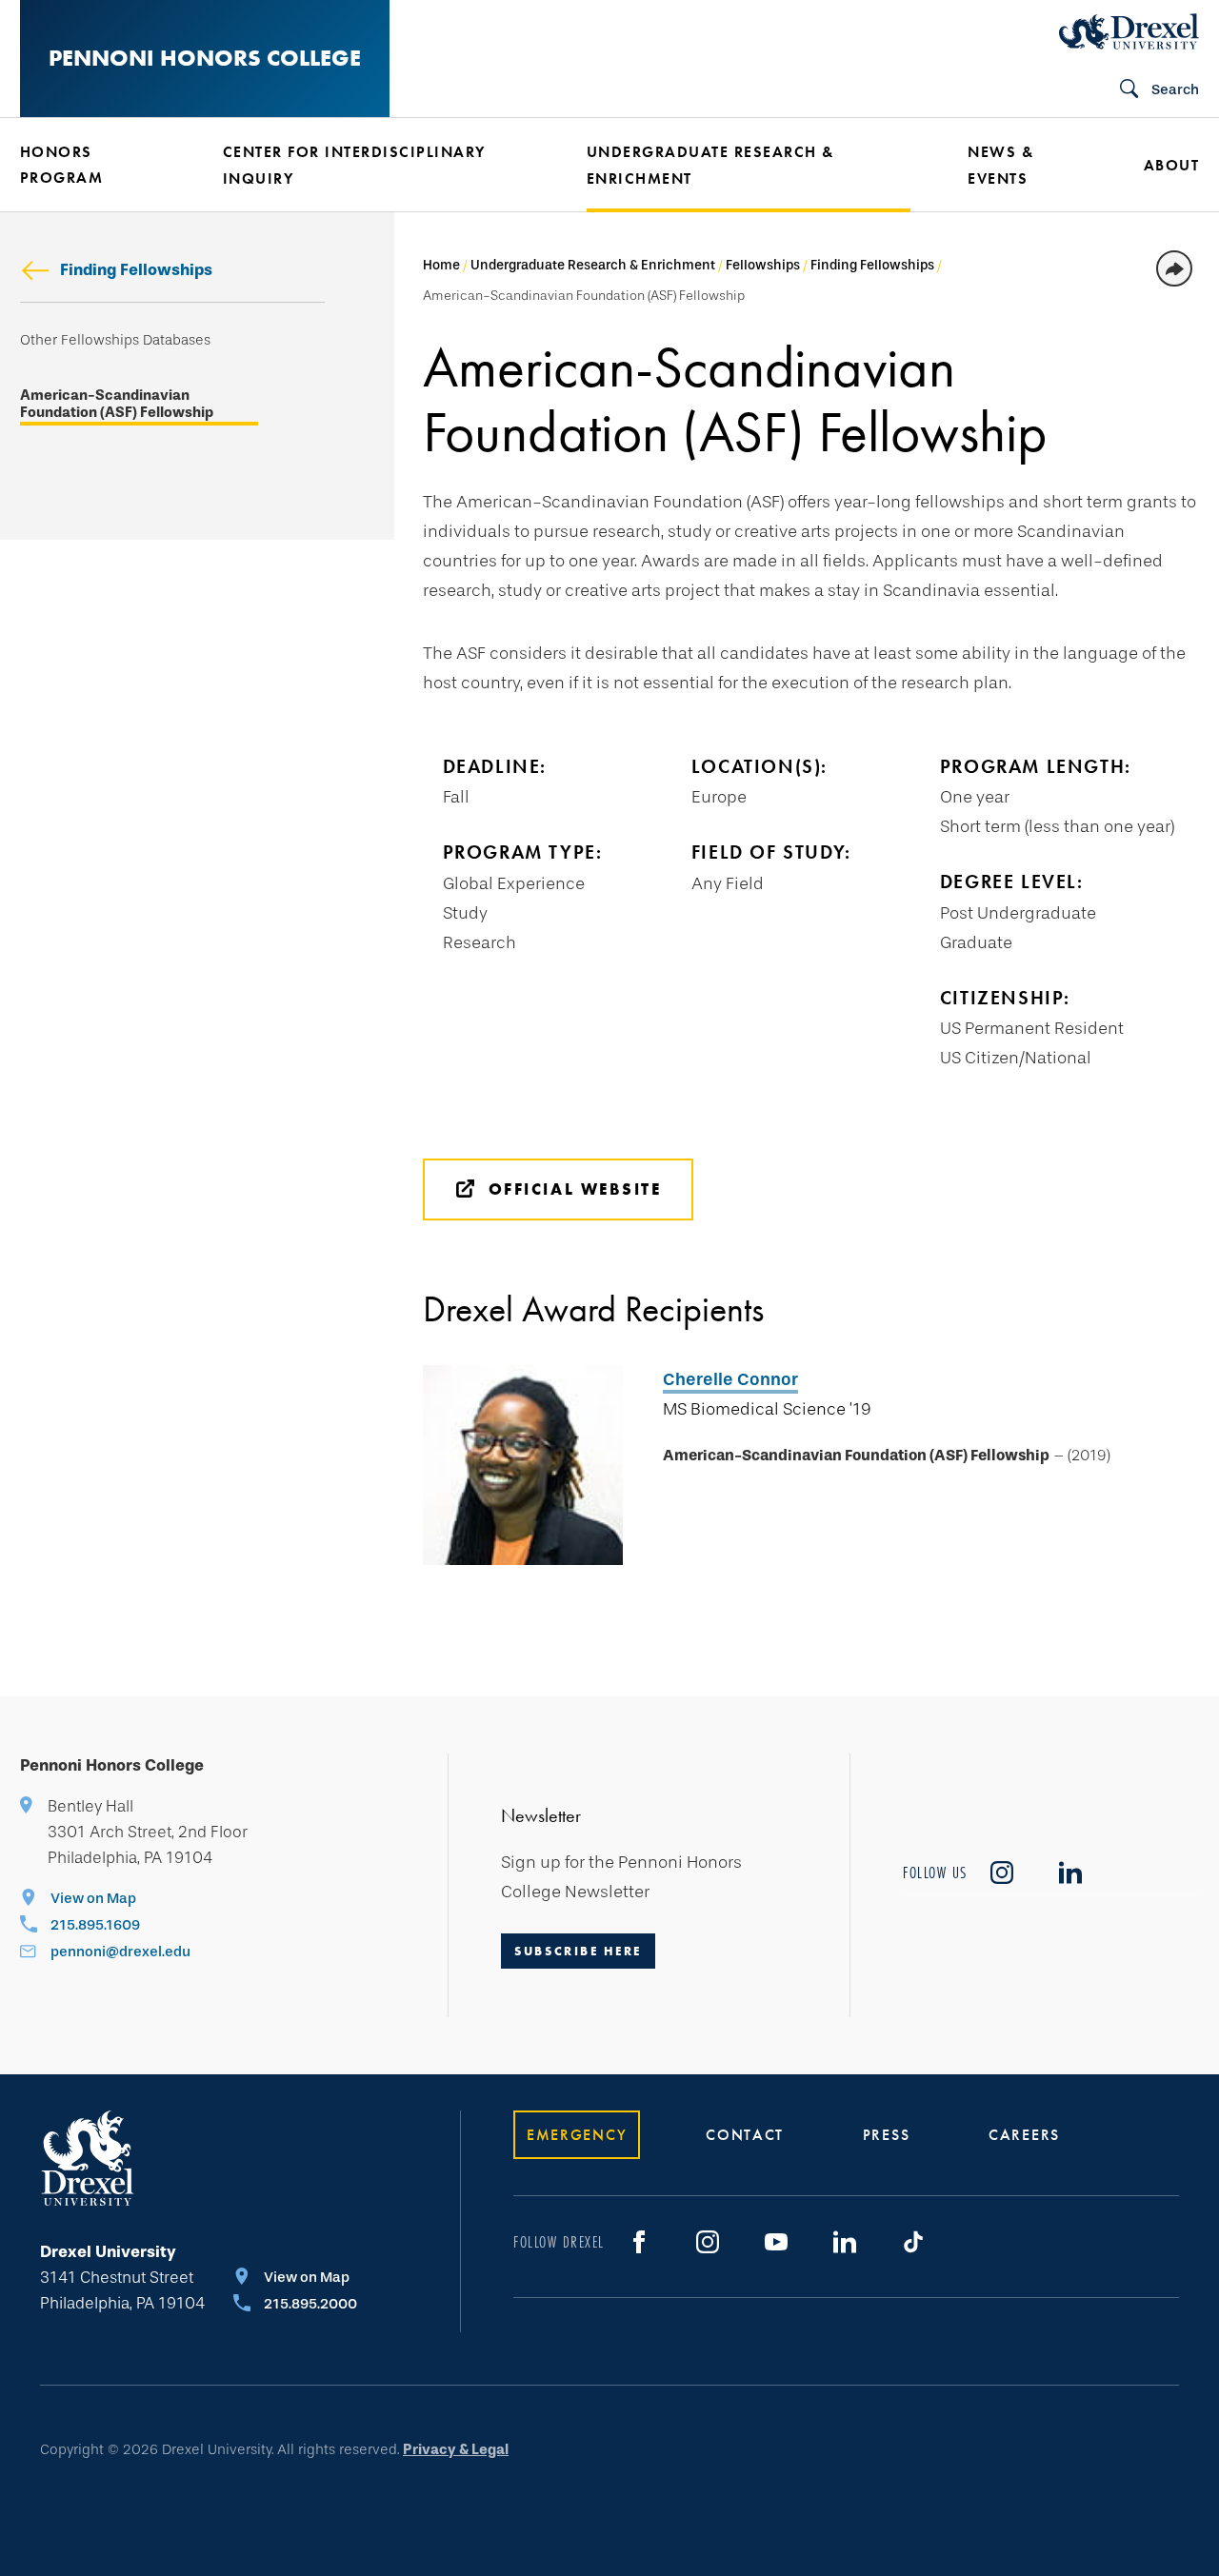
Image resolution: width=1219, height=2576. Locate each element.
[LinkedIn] (845, 2242)
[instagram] (1002, 1873)
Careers (1024, 2135)
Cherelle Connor (730, 1379)
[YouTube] (776, 2242)
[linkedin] (1070, 1873)
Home (441, 265)
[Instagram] (708, 2242)
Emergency (577, 2135)
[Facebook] (639, 2242)
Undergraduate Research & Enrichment (593, 265)
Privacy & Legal (456, 2449)
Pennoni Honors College (205, 58)
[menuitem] (93, 165)
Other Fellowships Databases (115, 340)
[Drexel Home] (1129, 31)
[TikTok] (913, 2242)
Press (887, 2135)
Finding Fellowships (136, 270)
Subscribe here (578, 1951)
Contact (745, 2135)
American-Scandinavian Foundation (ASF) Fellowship (117, 404)
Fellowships (763, 265)
